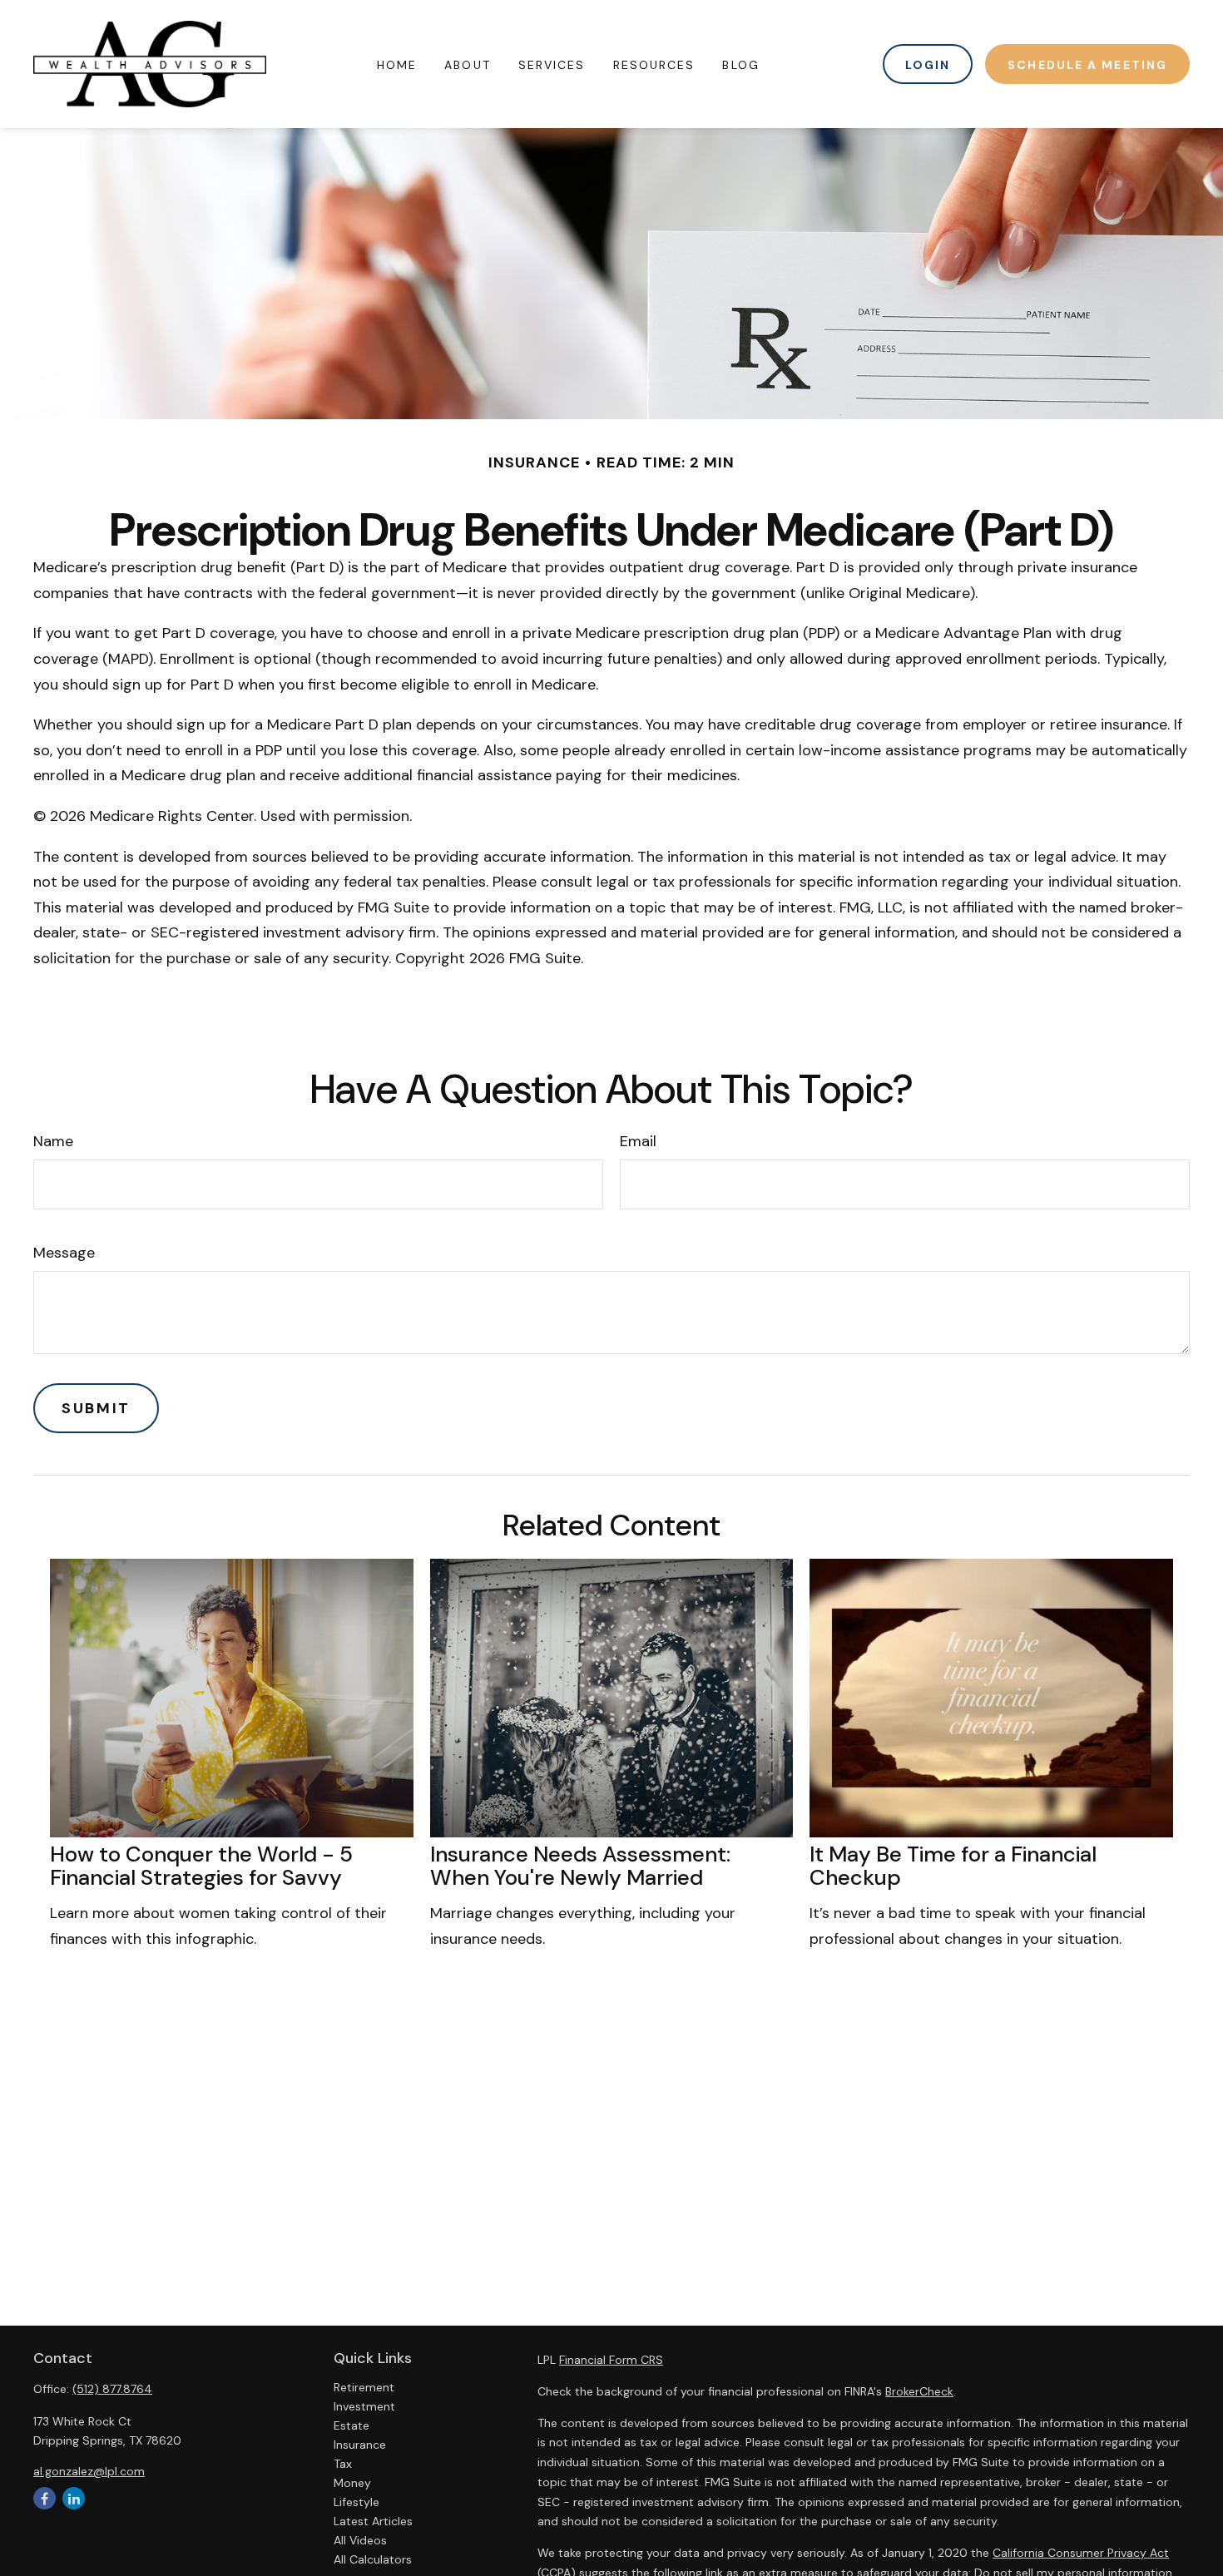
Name (53, 1141)
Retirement (364, 2387)
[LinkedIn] (74, 2498)
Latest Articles (373, 2521)
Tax (343, 2464)
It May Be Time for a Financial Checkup (953, 1866)
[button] (397, 64)
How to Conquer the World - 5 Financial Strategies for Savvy (201, 1866)
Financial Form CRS (611, 2360)
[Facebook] (45, 2498)
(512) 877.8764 (112, 2389)
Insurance (360, 2445)
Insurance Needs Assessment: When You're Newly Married (580, 1866)
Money (352, 2483)
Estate (352, 2425)
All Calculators (373, 2559)
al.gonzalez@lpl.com (89, 2471)
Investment (364, 2406)
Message (64, 1253)
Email (638, 1141)
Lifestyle (357, 2502)
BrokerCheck (919, 2391)
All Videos (360, 2540)
